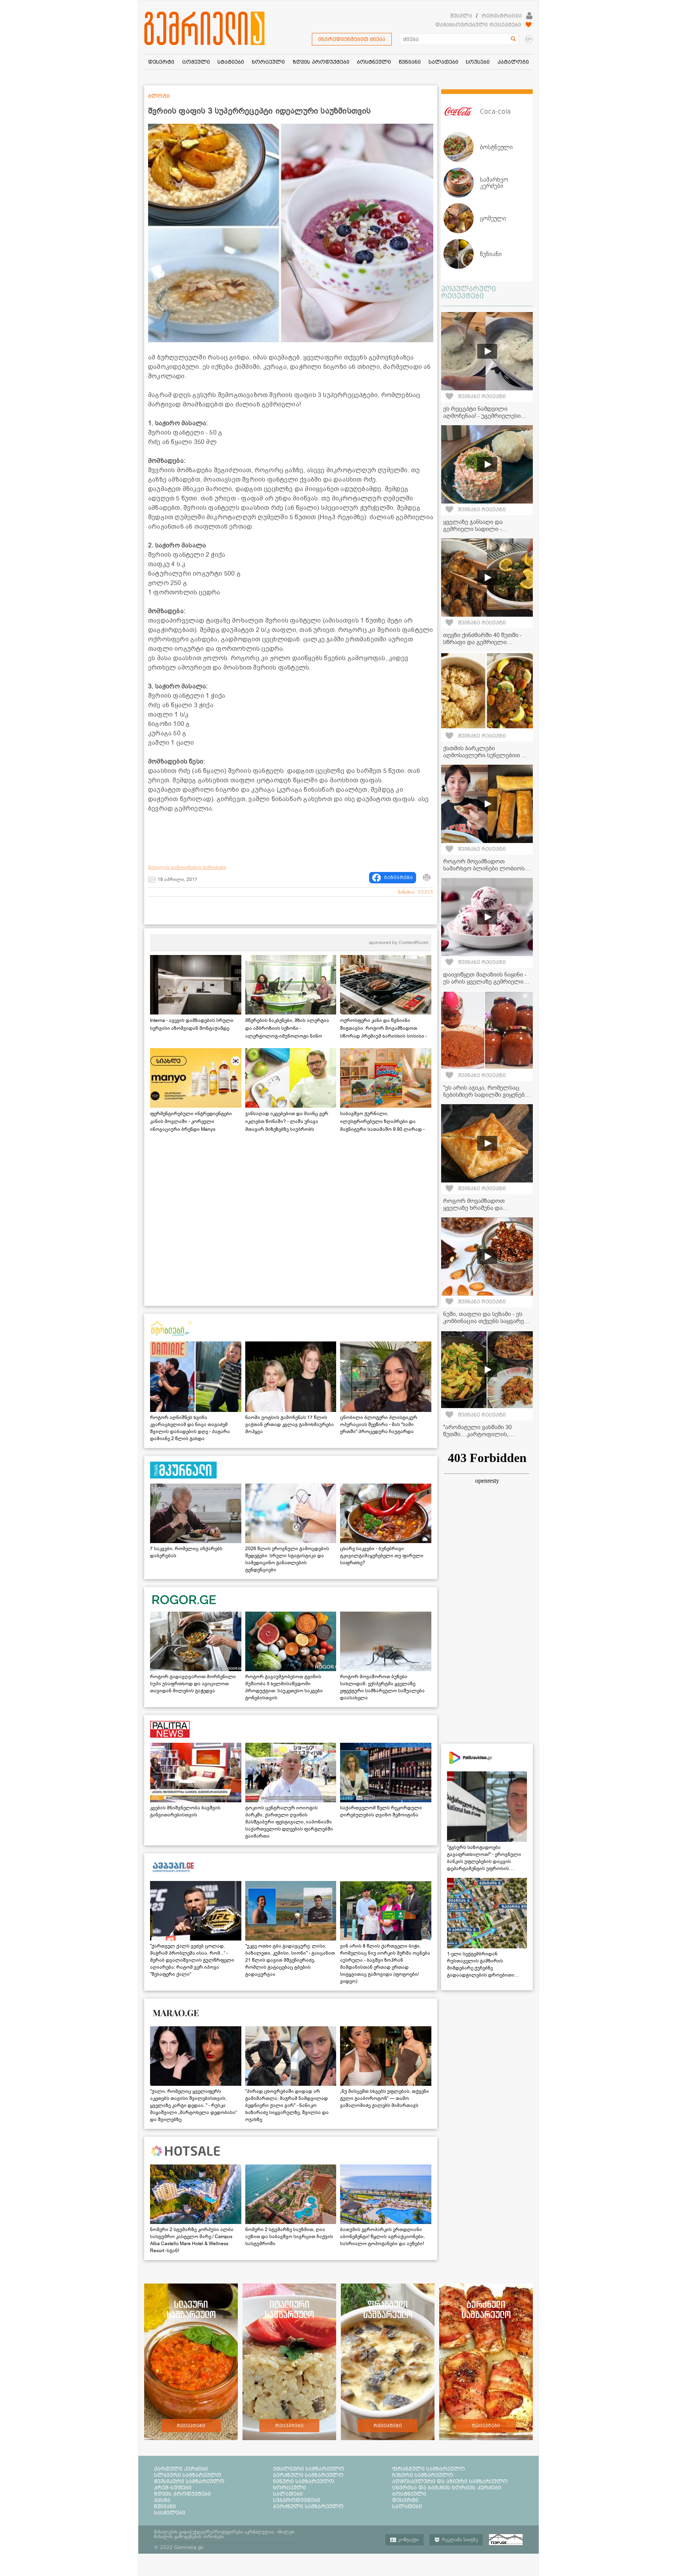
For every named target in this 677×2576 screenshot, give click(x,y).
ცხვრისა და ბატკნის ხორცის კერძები (447, 2488)
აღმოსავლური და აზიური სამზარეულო (450, 2481)
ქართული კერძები (181, 2469)
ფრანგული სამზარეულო (429, 2469)
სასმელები (170, 2513)
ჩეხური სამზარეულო (423, 2475)
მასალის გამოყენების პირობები (187, 867)
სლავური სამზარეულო (188, 2475)
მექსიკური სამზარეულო (189, 2481)
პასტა (162, 2500)
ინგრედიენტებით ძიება (352, 39)
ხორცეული (290, 2488)
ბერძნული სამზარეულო (308, 2475)
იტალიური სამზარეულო (309, 2469)
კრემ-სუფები (173, 2488)
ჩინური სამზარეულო (304, 2481)
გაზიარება (398, 877)
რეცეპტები (191, 2426)
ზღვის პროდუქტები (182, 2494)
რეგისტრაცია (502, 16)
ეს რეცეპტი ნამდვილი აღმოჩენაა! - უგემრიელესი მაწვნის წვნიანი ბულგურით (482, 416)
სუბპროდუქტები (297, 2500)
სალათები (288, 2494)
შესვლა (461, 16)
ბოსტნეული (409, 2494)
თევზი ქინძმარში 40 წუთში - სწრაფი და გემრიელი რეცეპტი (482, 642)
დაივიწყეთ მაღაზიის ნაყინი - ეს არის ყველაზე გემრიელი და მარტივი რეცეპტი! (485, 982)
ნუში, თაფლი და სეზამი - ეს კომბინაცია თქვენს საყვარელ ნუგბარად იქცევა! (487, 1321)
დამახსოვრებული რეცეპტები (478, 25)
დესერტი (405, 2500)
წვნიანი (165, 2506)
